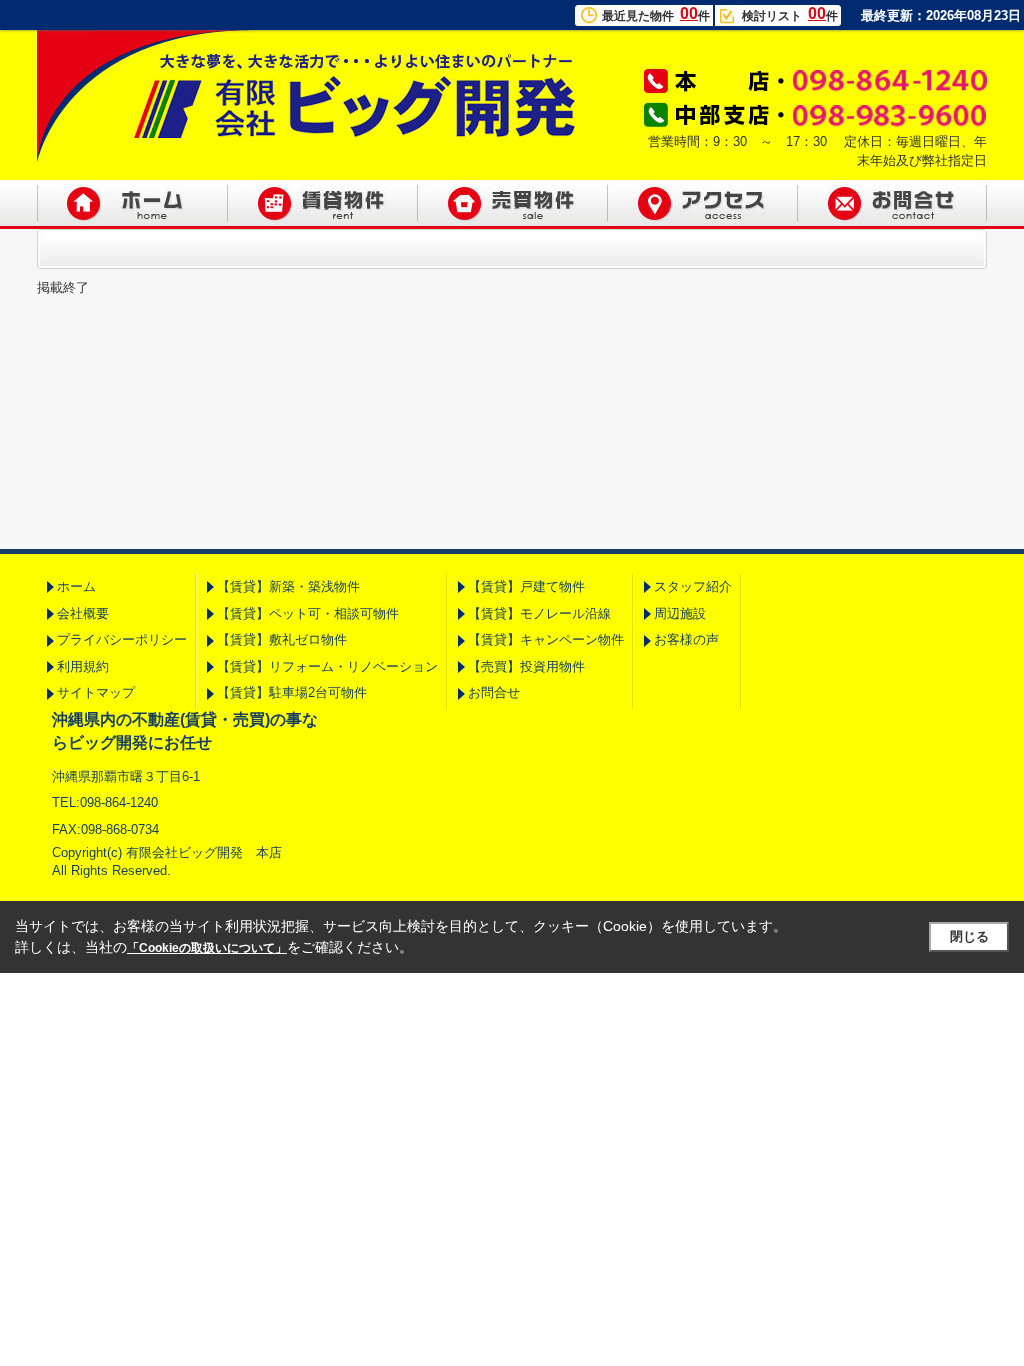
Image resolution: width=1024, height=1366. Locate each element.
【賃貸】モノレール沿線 (539, 613)
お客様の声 (686, 639)
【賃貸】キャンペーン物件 (546, 639)
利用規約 (83, 666)
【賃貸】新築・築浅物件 (288, 586)
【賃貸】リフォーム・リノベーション (327, 666)
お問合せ (494, 692)
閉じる (969, 936)
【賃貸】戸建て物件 (526, 586)
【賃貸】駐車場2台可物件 (292, 692)
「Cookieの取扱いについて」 (207, 948)
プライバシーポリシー (122, 639)
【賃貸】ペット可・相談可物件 (308, 613)
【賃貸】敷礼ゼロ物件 (282, 639)
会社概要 (83, 613)
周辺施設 (680, 613)
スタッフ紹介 (693, 586)
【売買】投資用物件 (526, 666)
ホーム (76, 586)
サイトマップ (96, 692)
